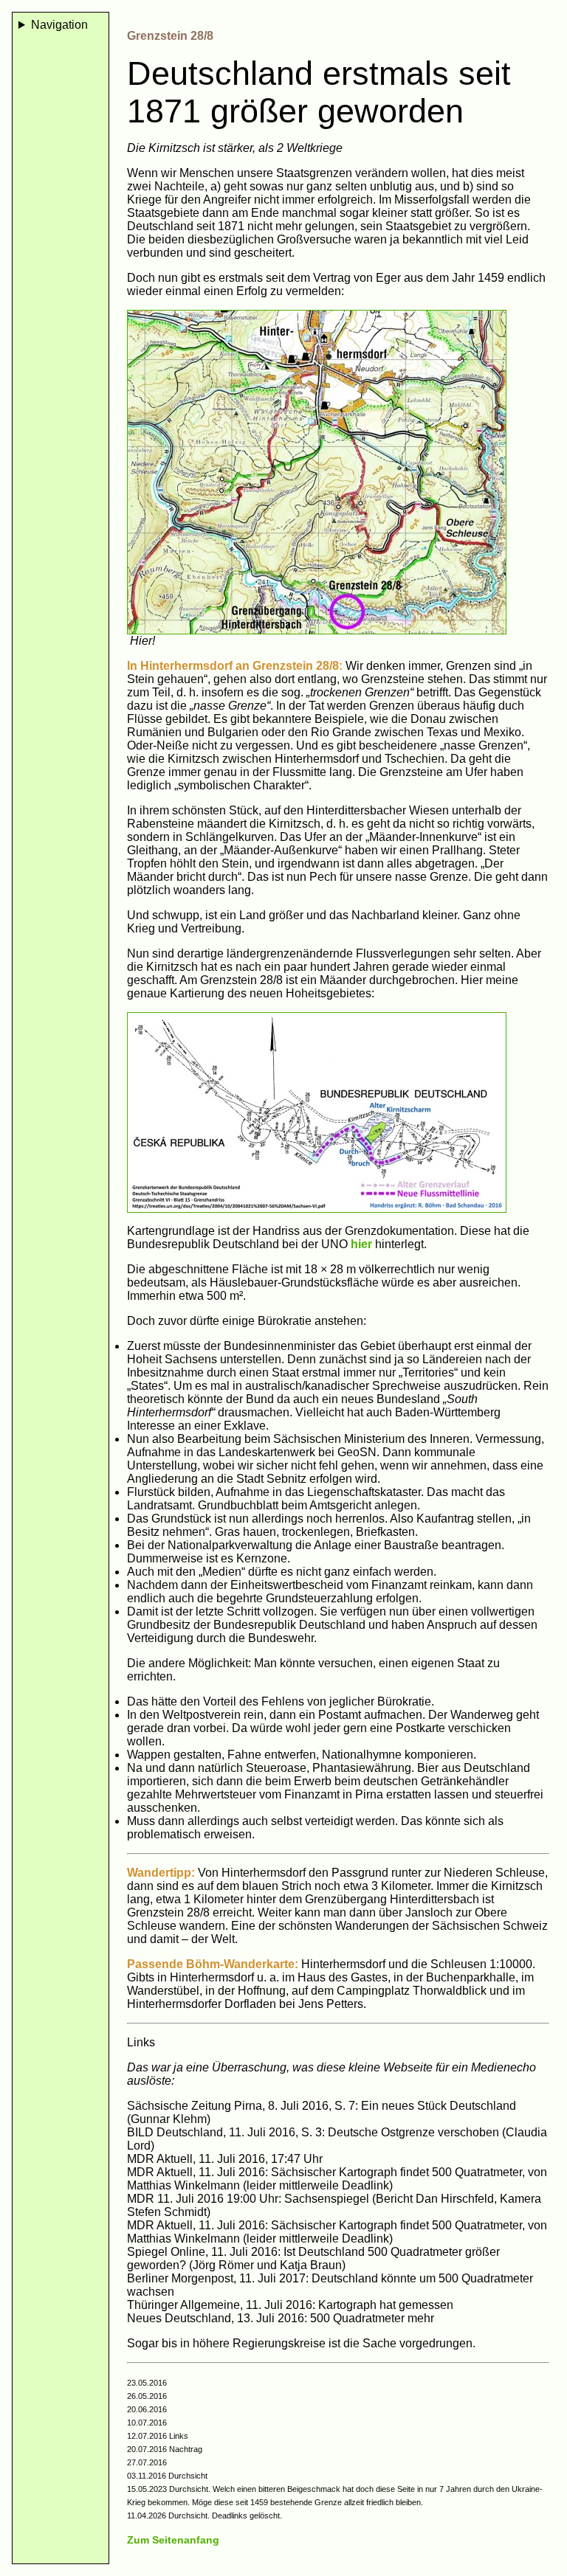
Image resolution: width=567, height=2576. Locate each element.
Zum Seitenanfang (173, 2540)
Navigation (59, 25)
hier (363, 1244)
